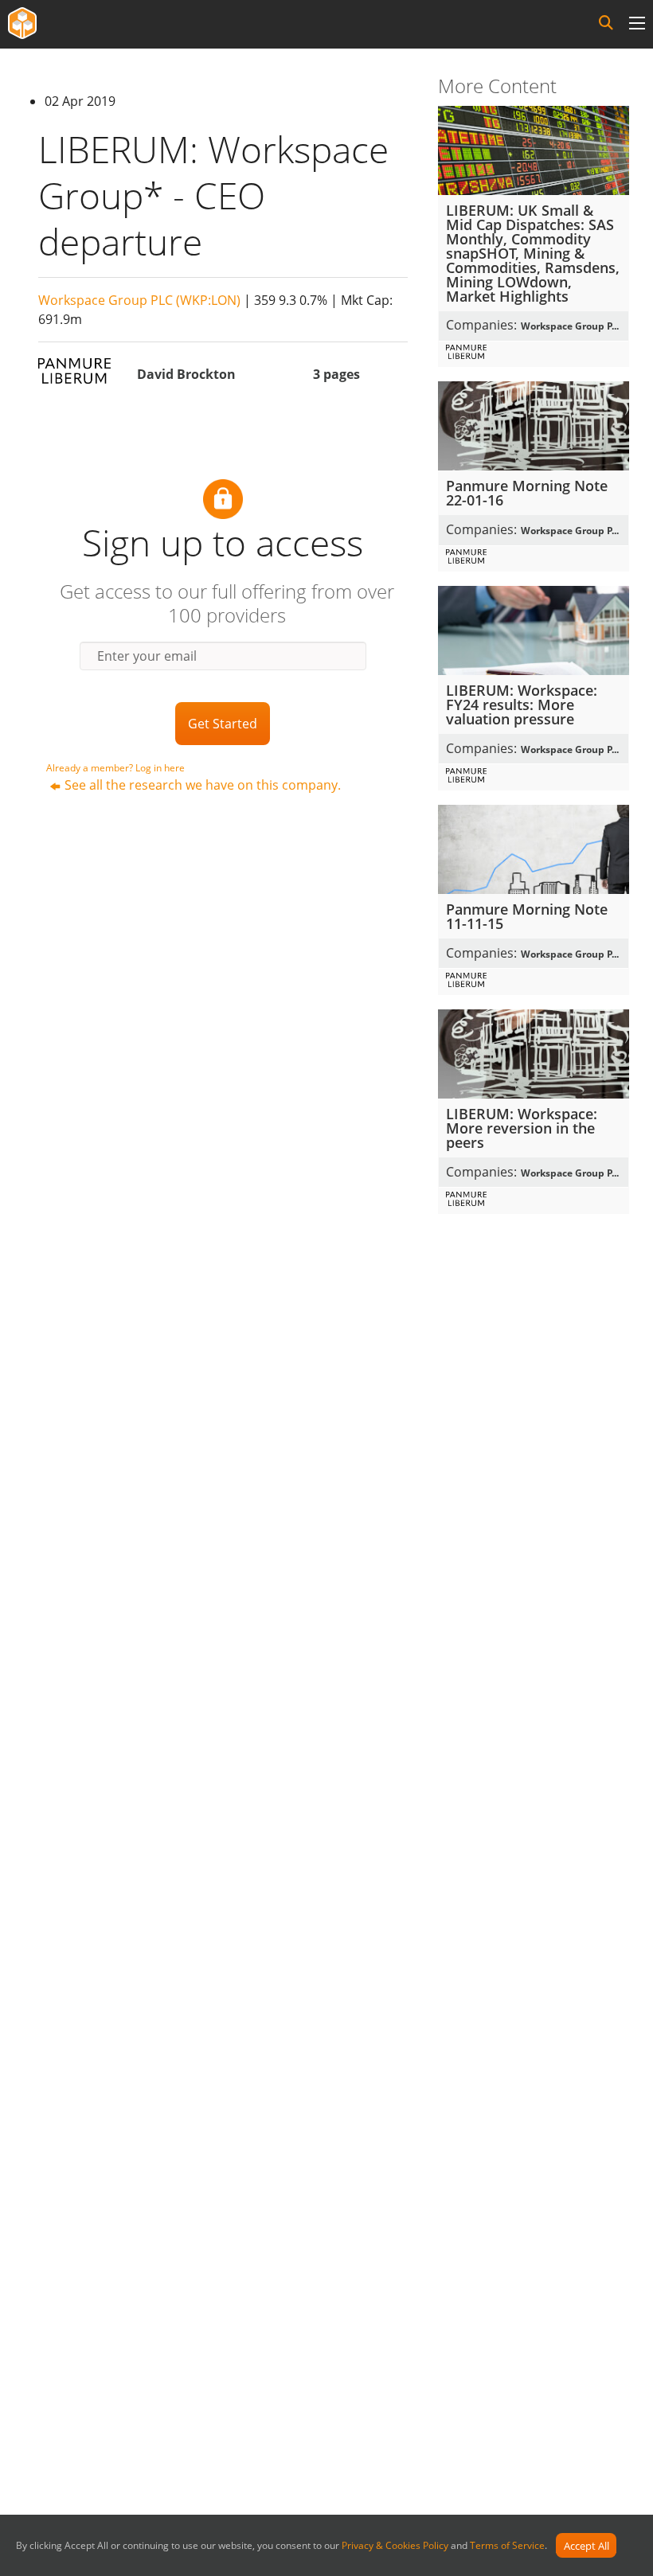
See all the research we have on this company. (203, 785)
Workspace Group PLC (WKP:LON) (139, 300)
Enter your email (147, 656)
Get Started (223, 724)
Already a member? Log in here (115, 768)
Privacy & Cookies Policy (395, 2546)
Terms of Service (507, 2546)
